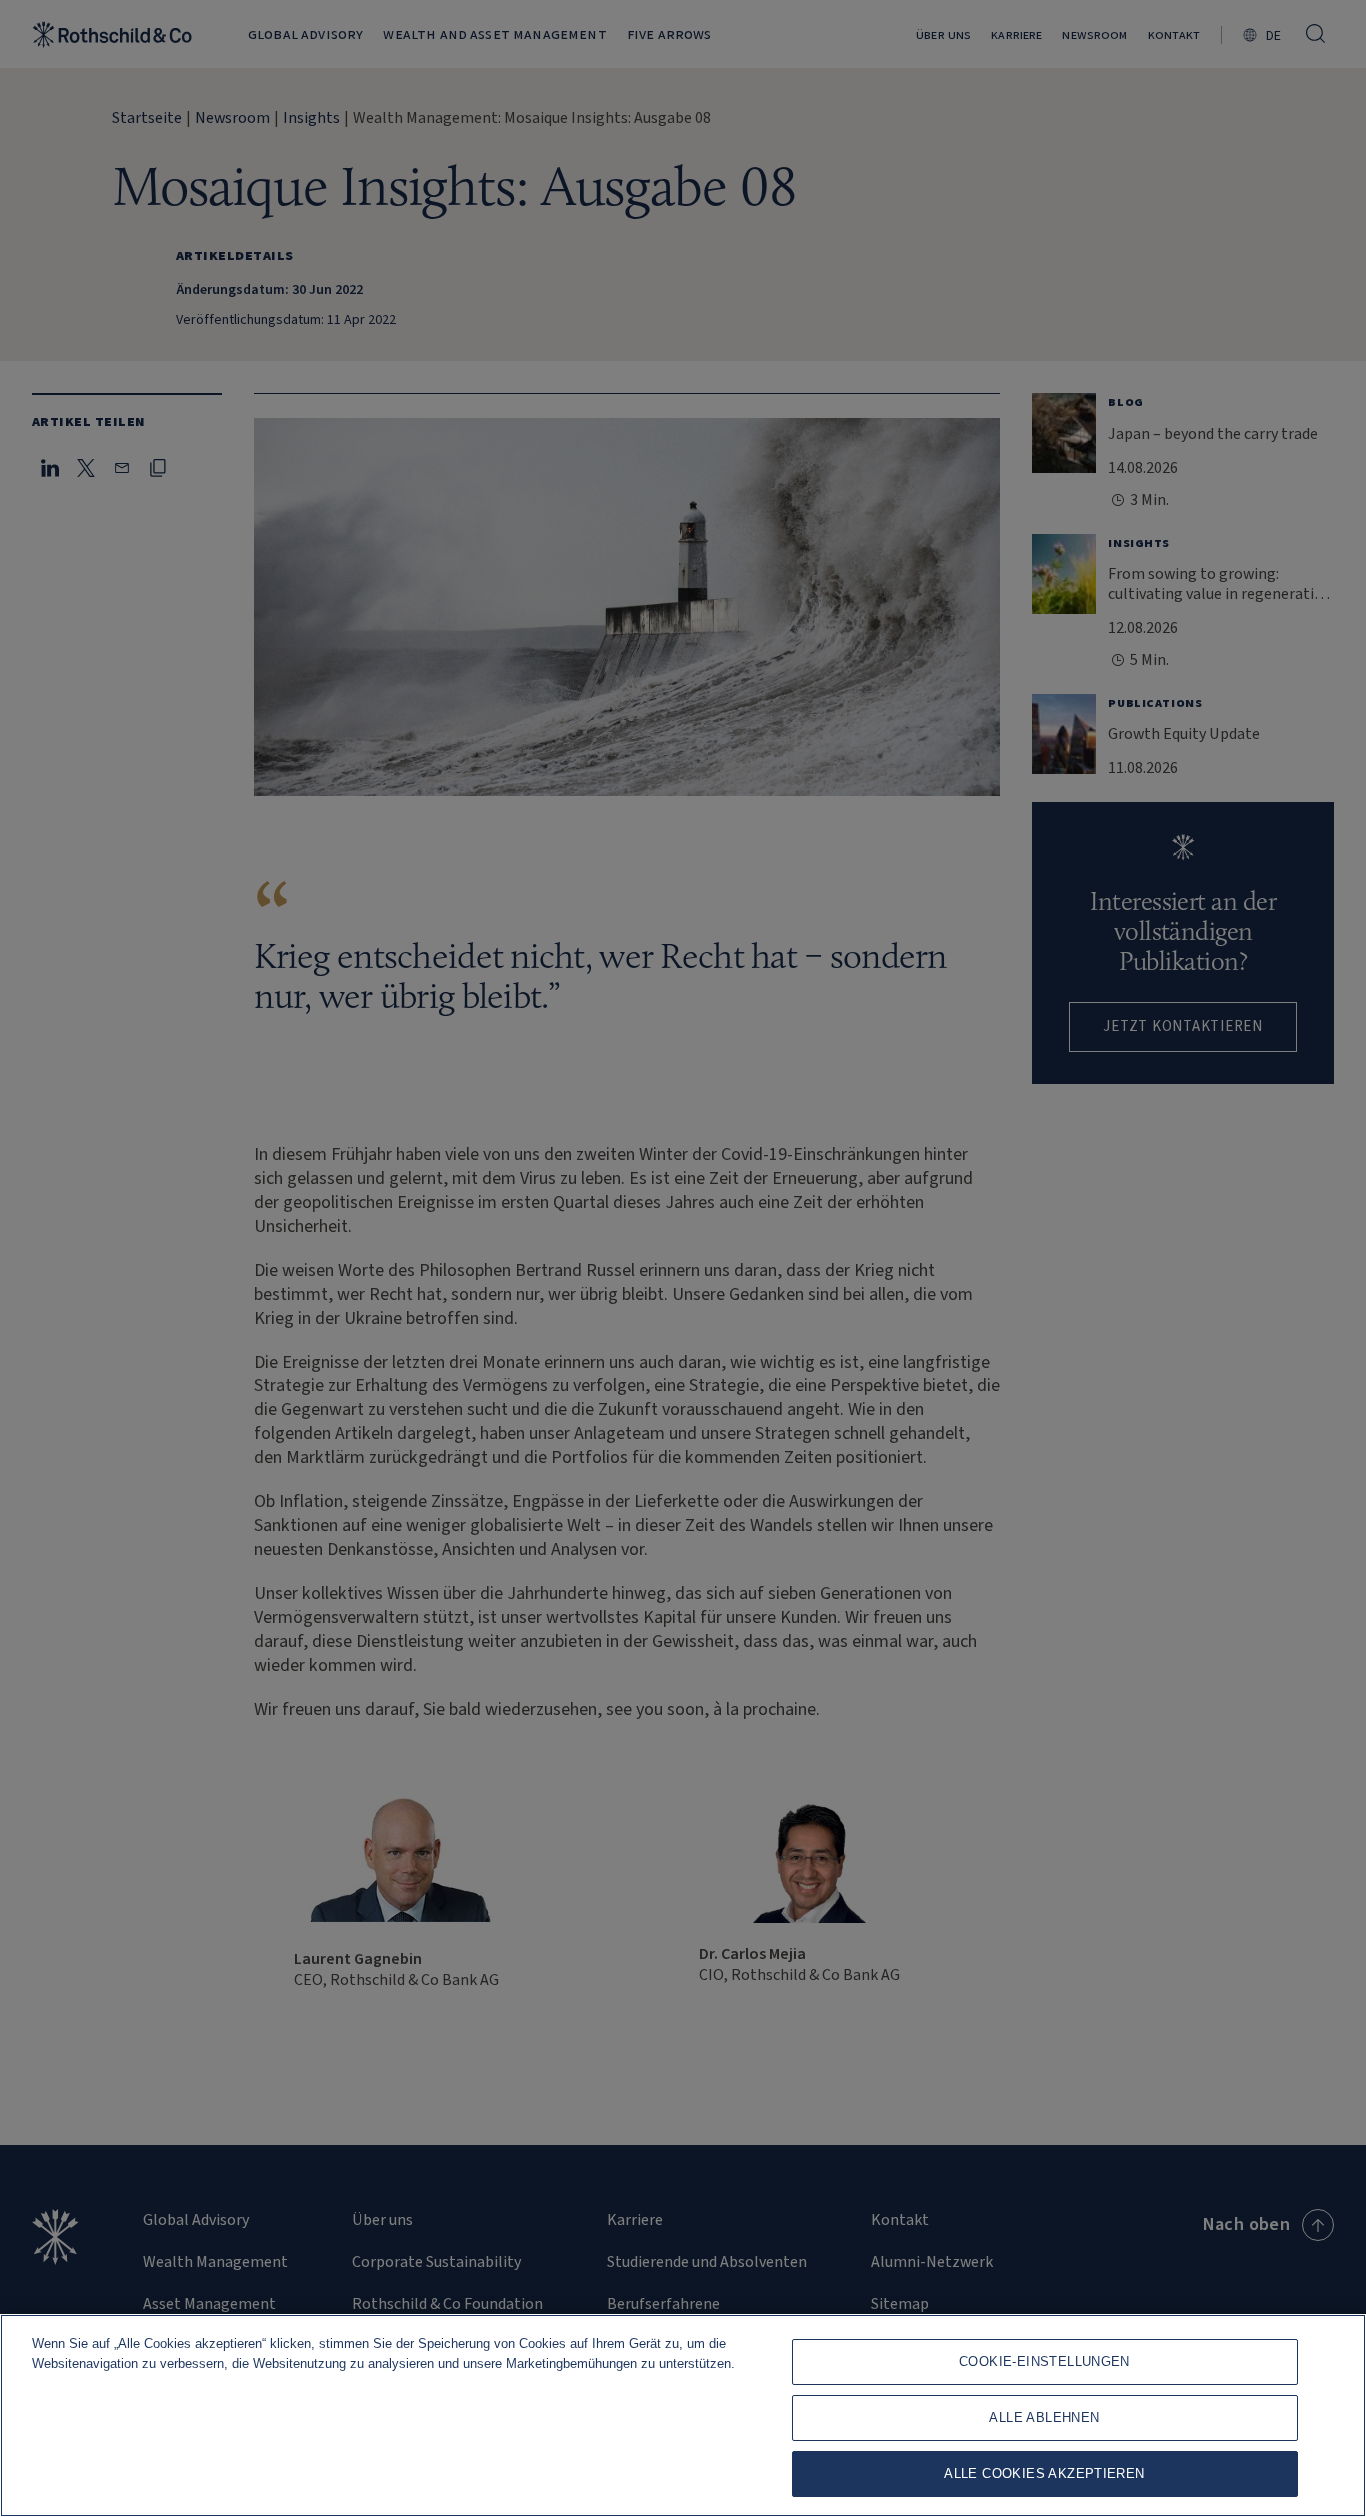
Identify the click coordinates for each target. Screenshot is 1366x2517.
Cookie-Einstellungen (1044, 2361)
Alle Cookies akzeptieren (1044, 2473)
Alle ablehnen (1044, 2417)
